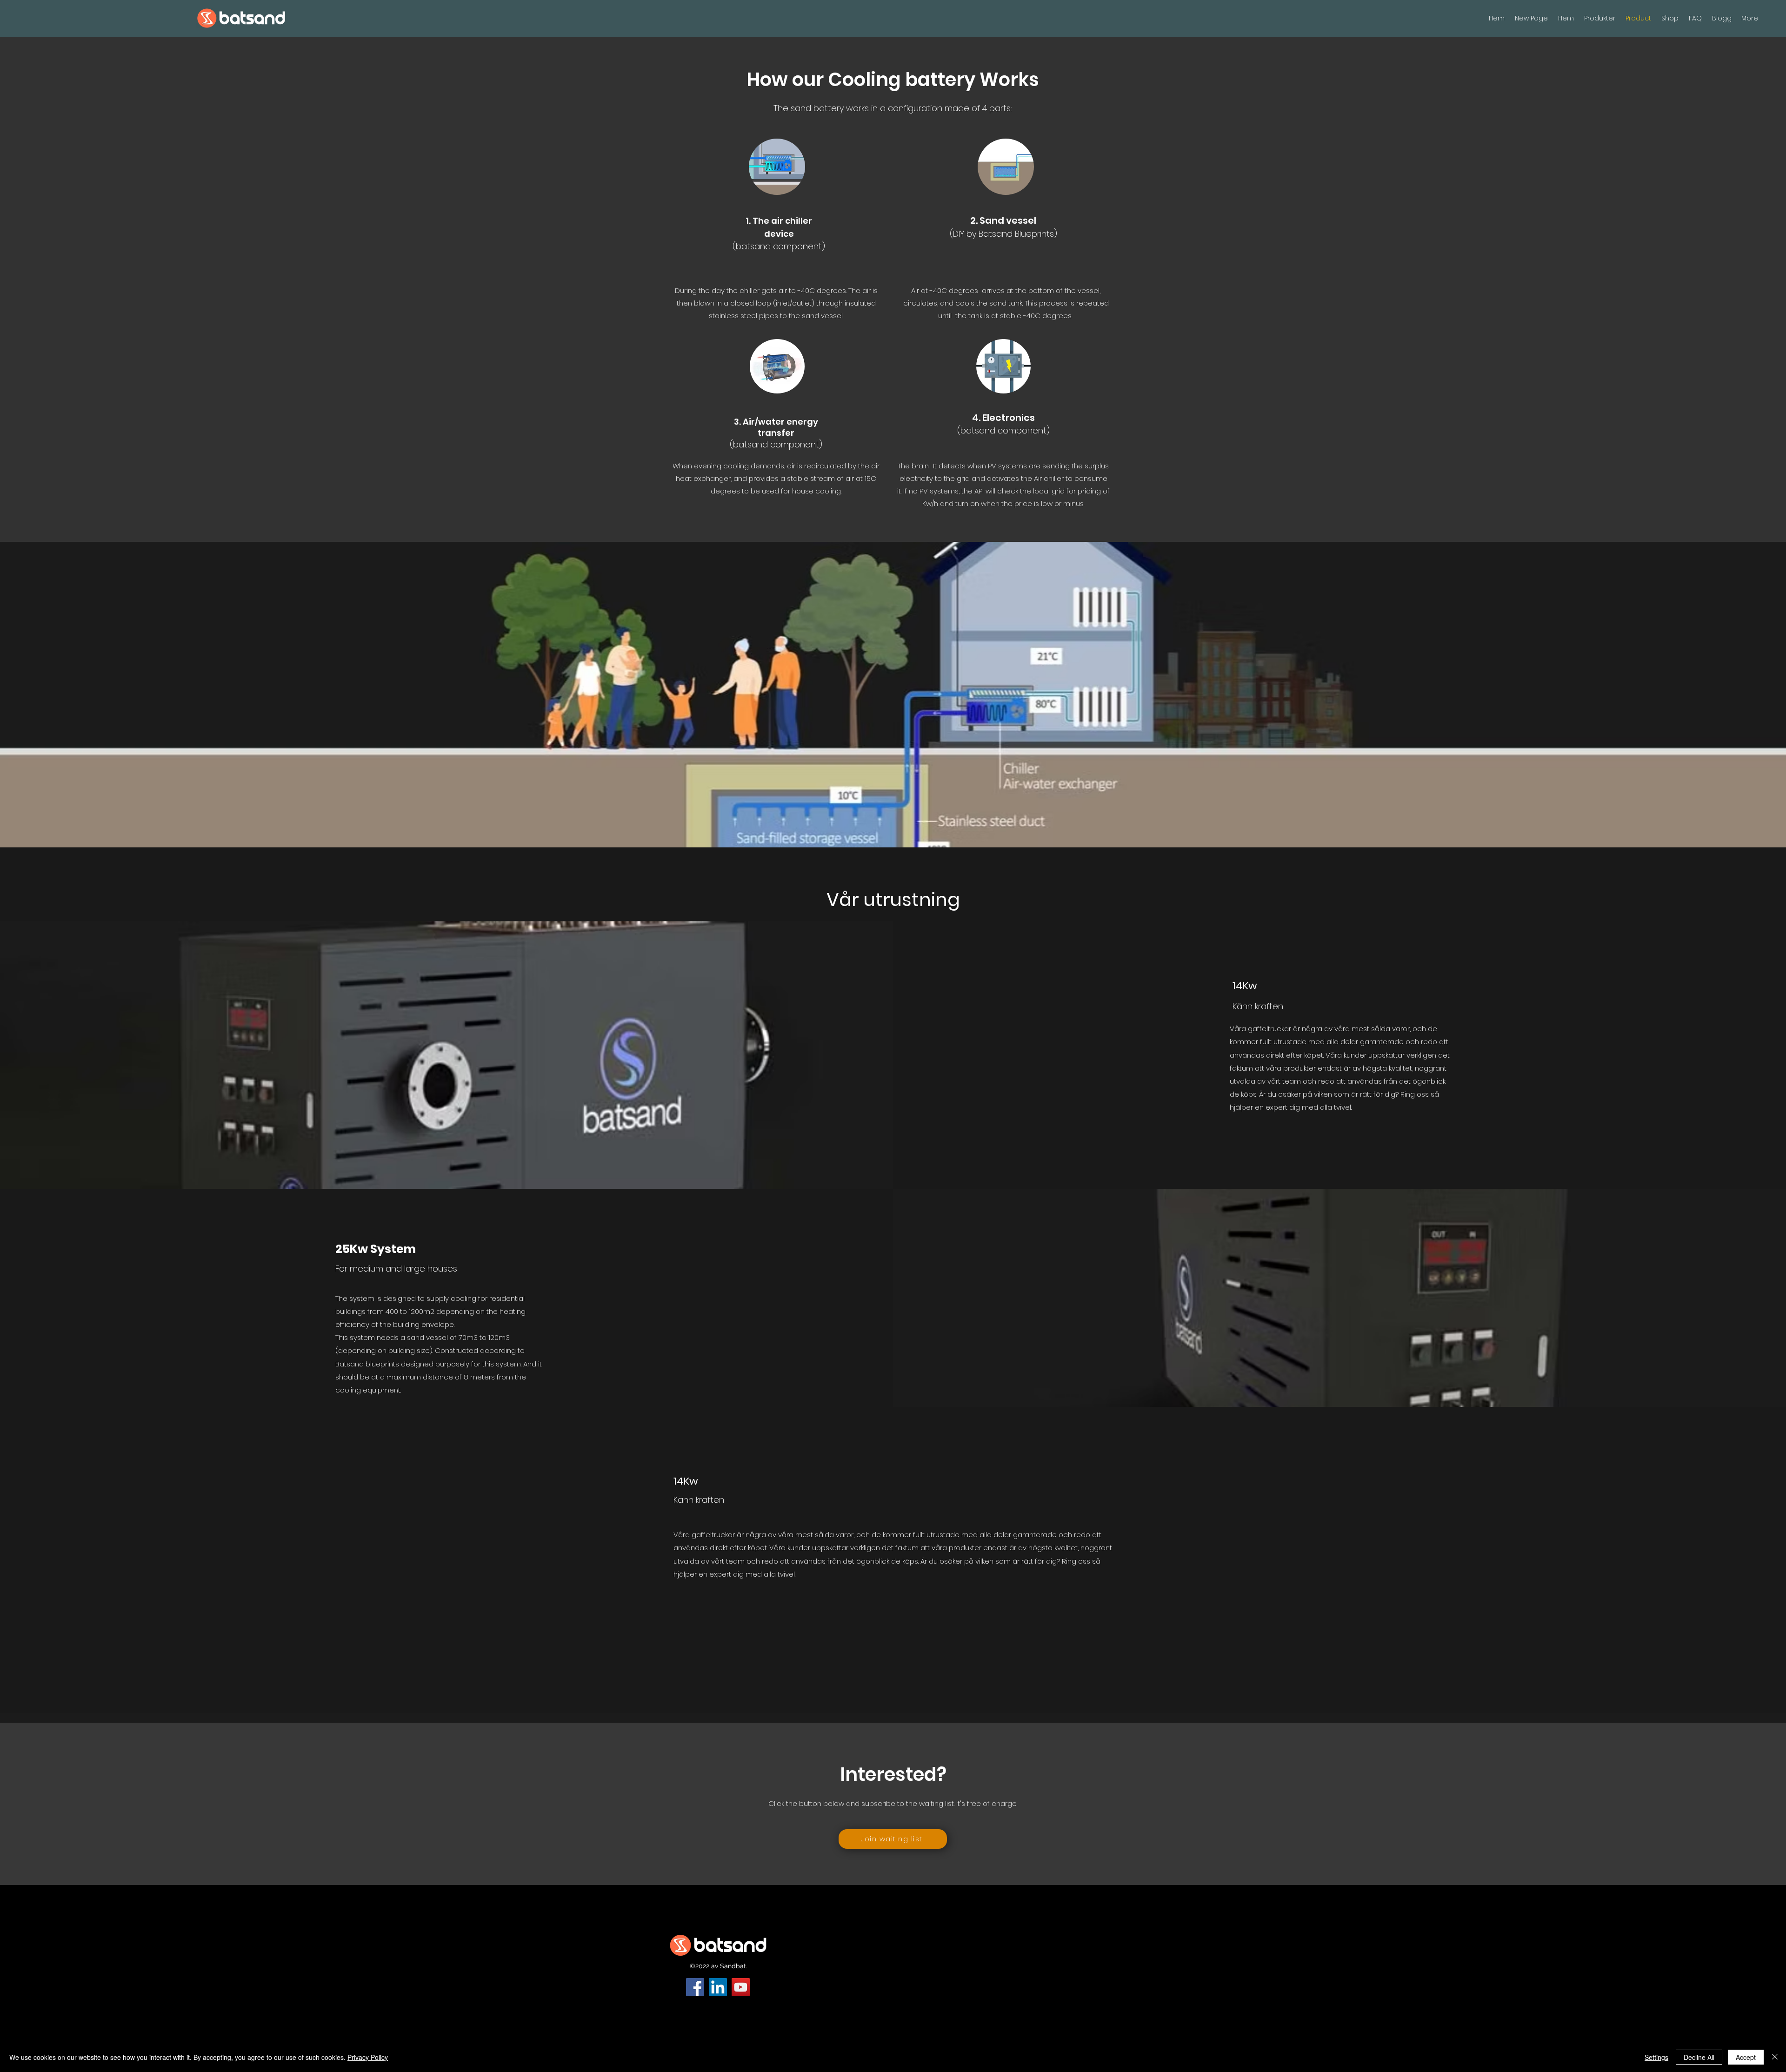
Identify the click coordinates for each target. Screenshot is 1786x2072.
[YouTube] (741, 1987)
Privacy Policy (368, 2057)
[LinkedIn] (718, 1987)
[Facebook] (695, 1987)
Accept (1746, 2057)
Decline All (1699, 2057)
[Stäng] (1775, 2057)
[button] (893, 1839)
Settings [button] (1656, 2057)
